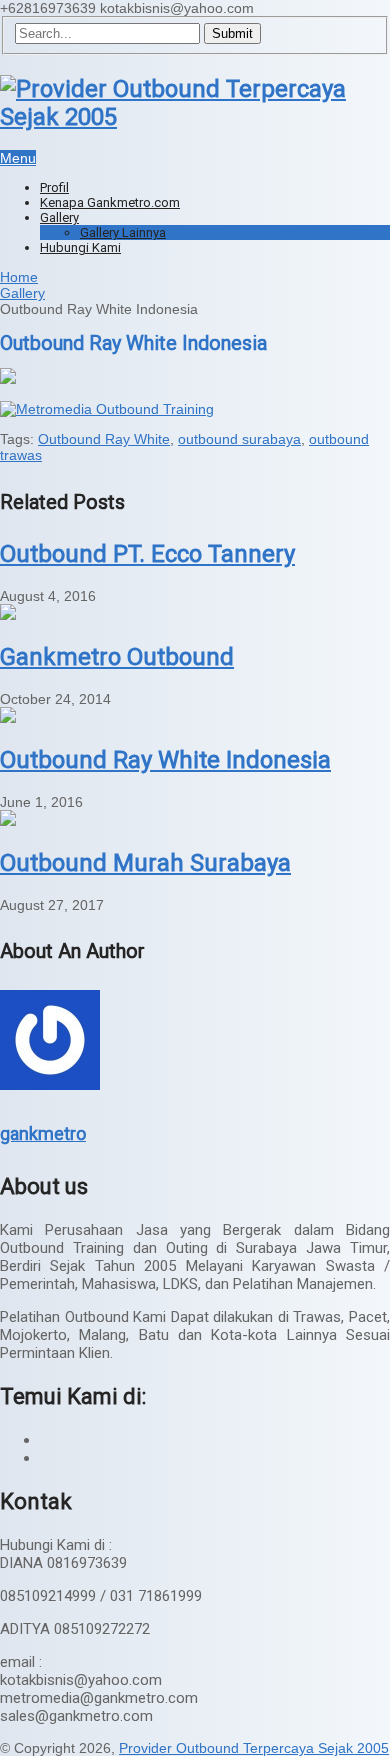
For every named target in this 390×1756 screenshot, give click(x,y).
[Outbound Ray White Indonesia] (8, 718)
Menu (18, 158)
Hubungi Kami (80, 247)
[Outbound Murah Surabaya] (8, 821)
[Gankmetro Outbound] (8, 615)
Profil (54, 187)
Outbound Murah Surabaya (145, 863)
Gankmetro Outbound (117, 657)
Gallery (59, 217)
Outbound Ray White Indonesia (165, 760)
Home (19, 277)
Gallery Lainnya (123, 232)
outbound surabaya (239, 439)
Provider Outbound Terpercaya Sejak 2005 (254, 1748)
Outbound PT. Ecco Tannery (147, 554)
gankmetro (43, 1133)
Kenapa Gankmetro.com (110, 202)
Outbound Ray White (104, 439)
